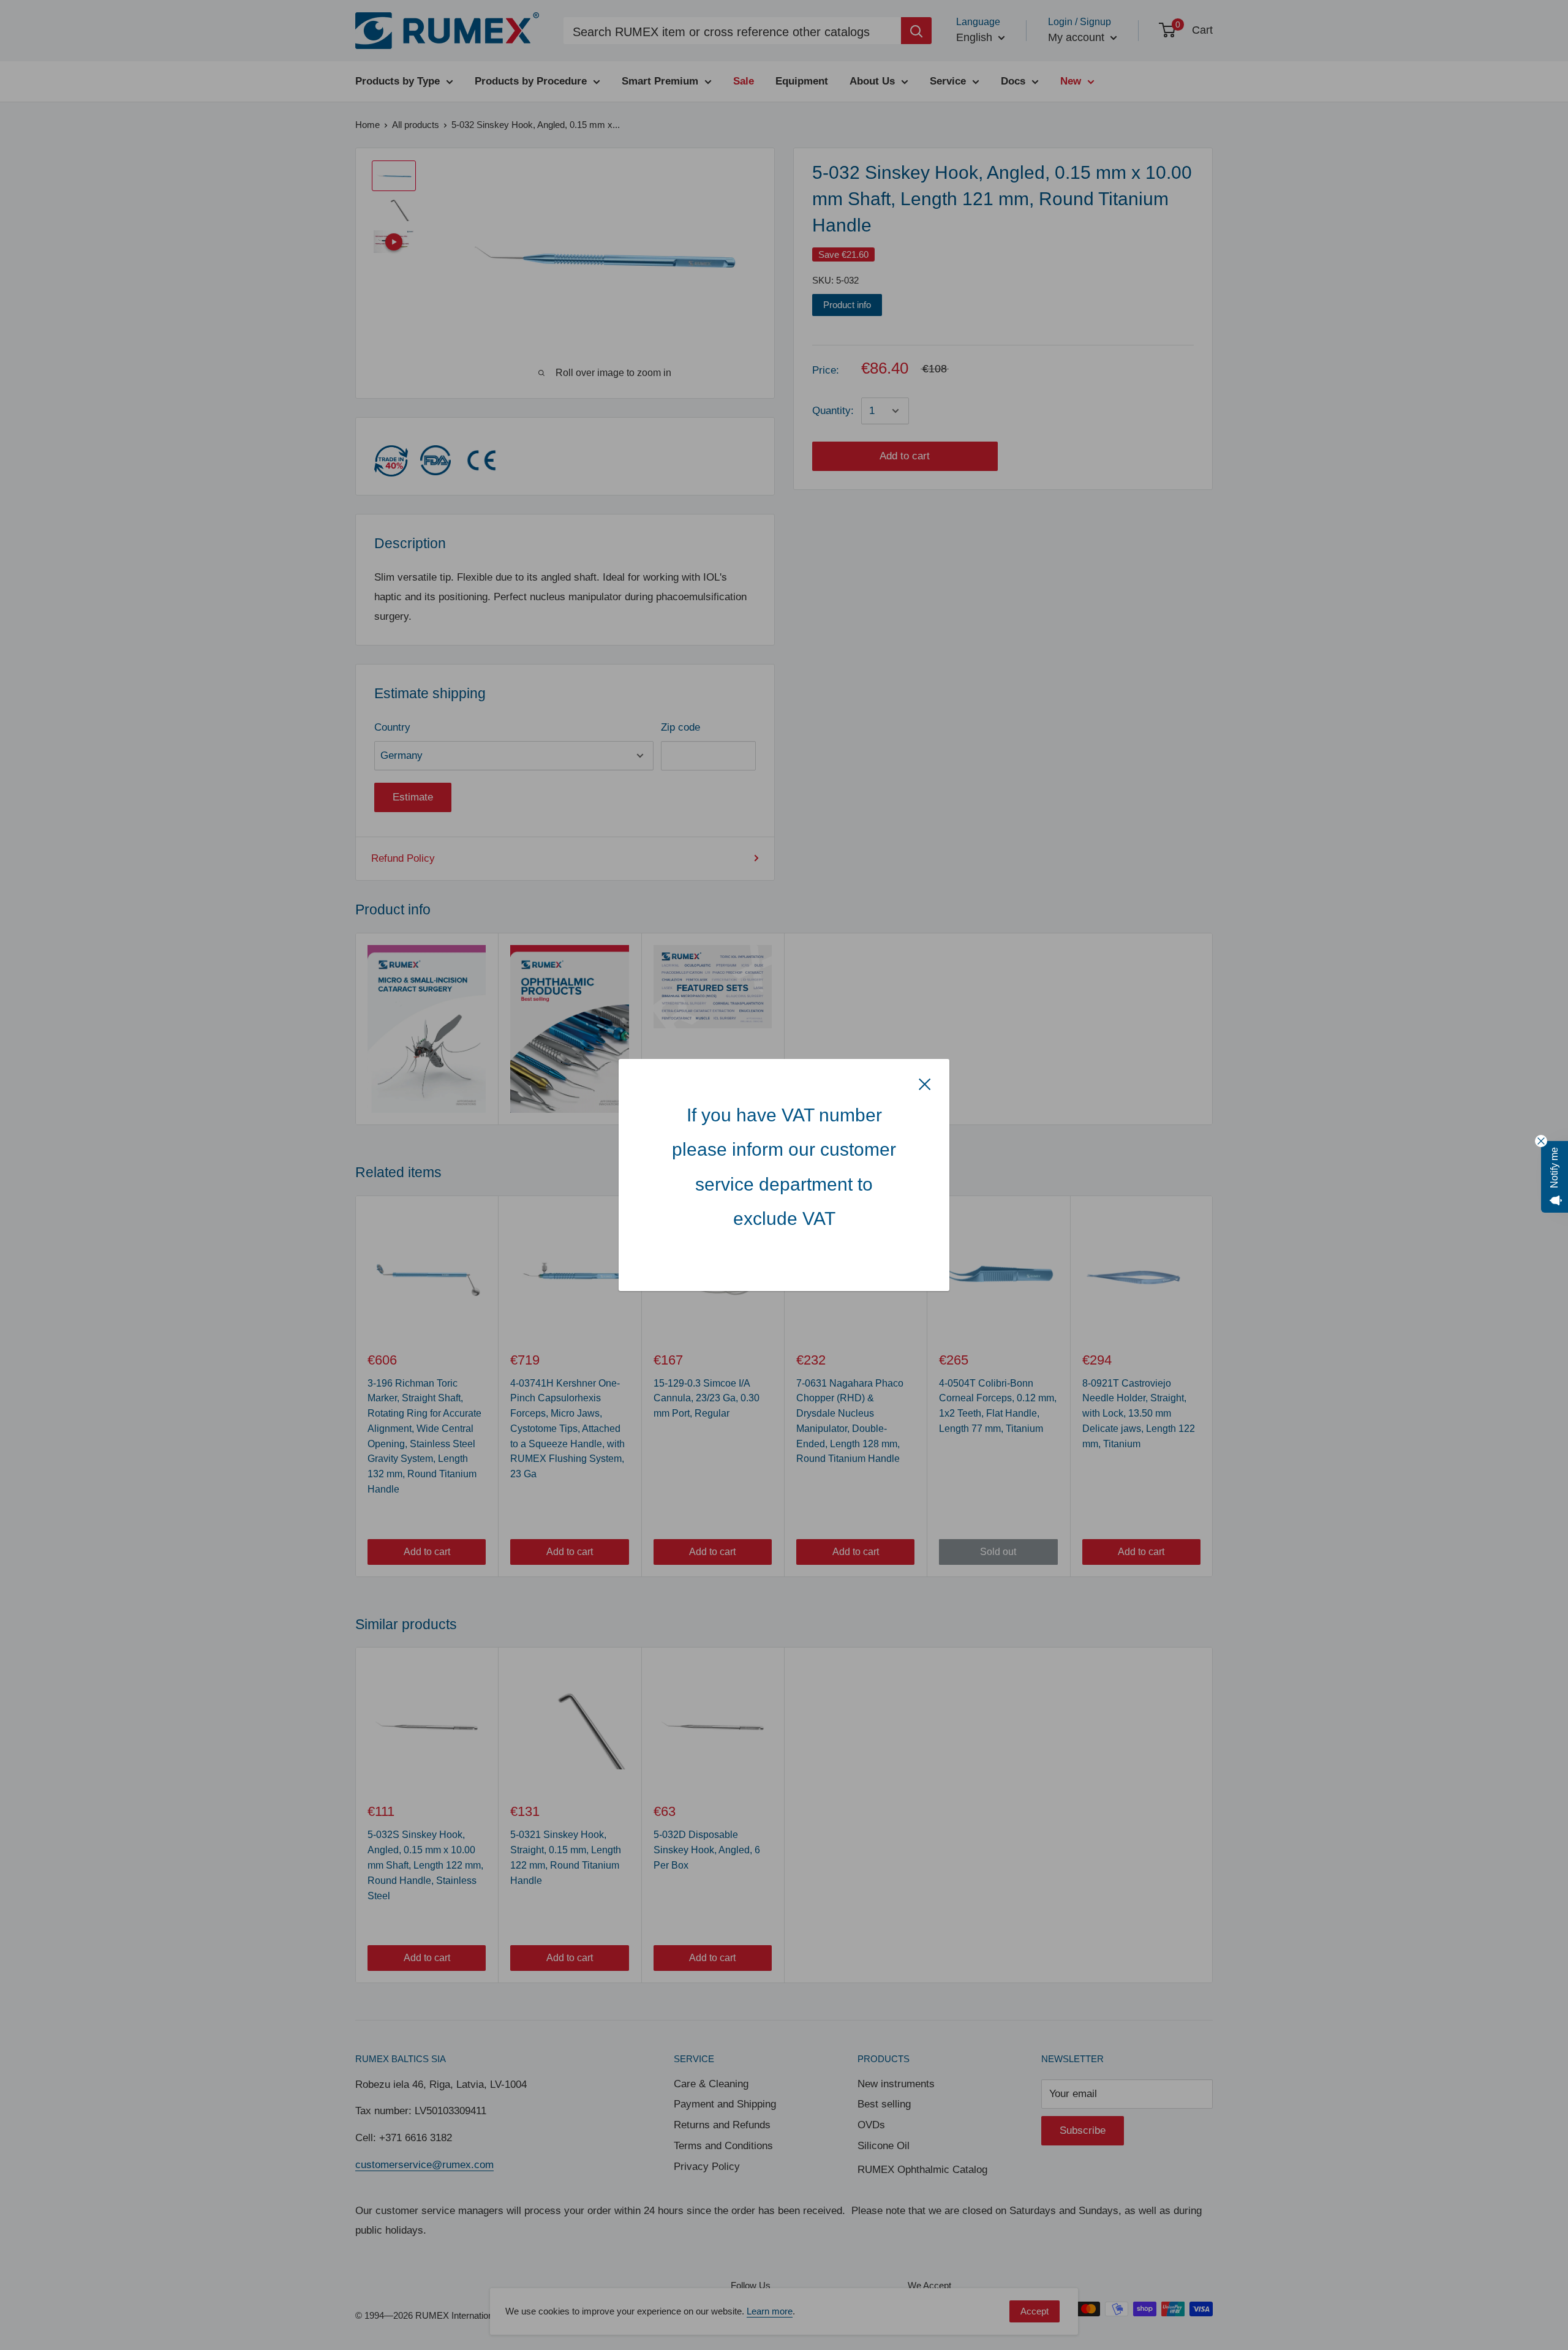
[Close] (925, 1083)
